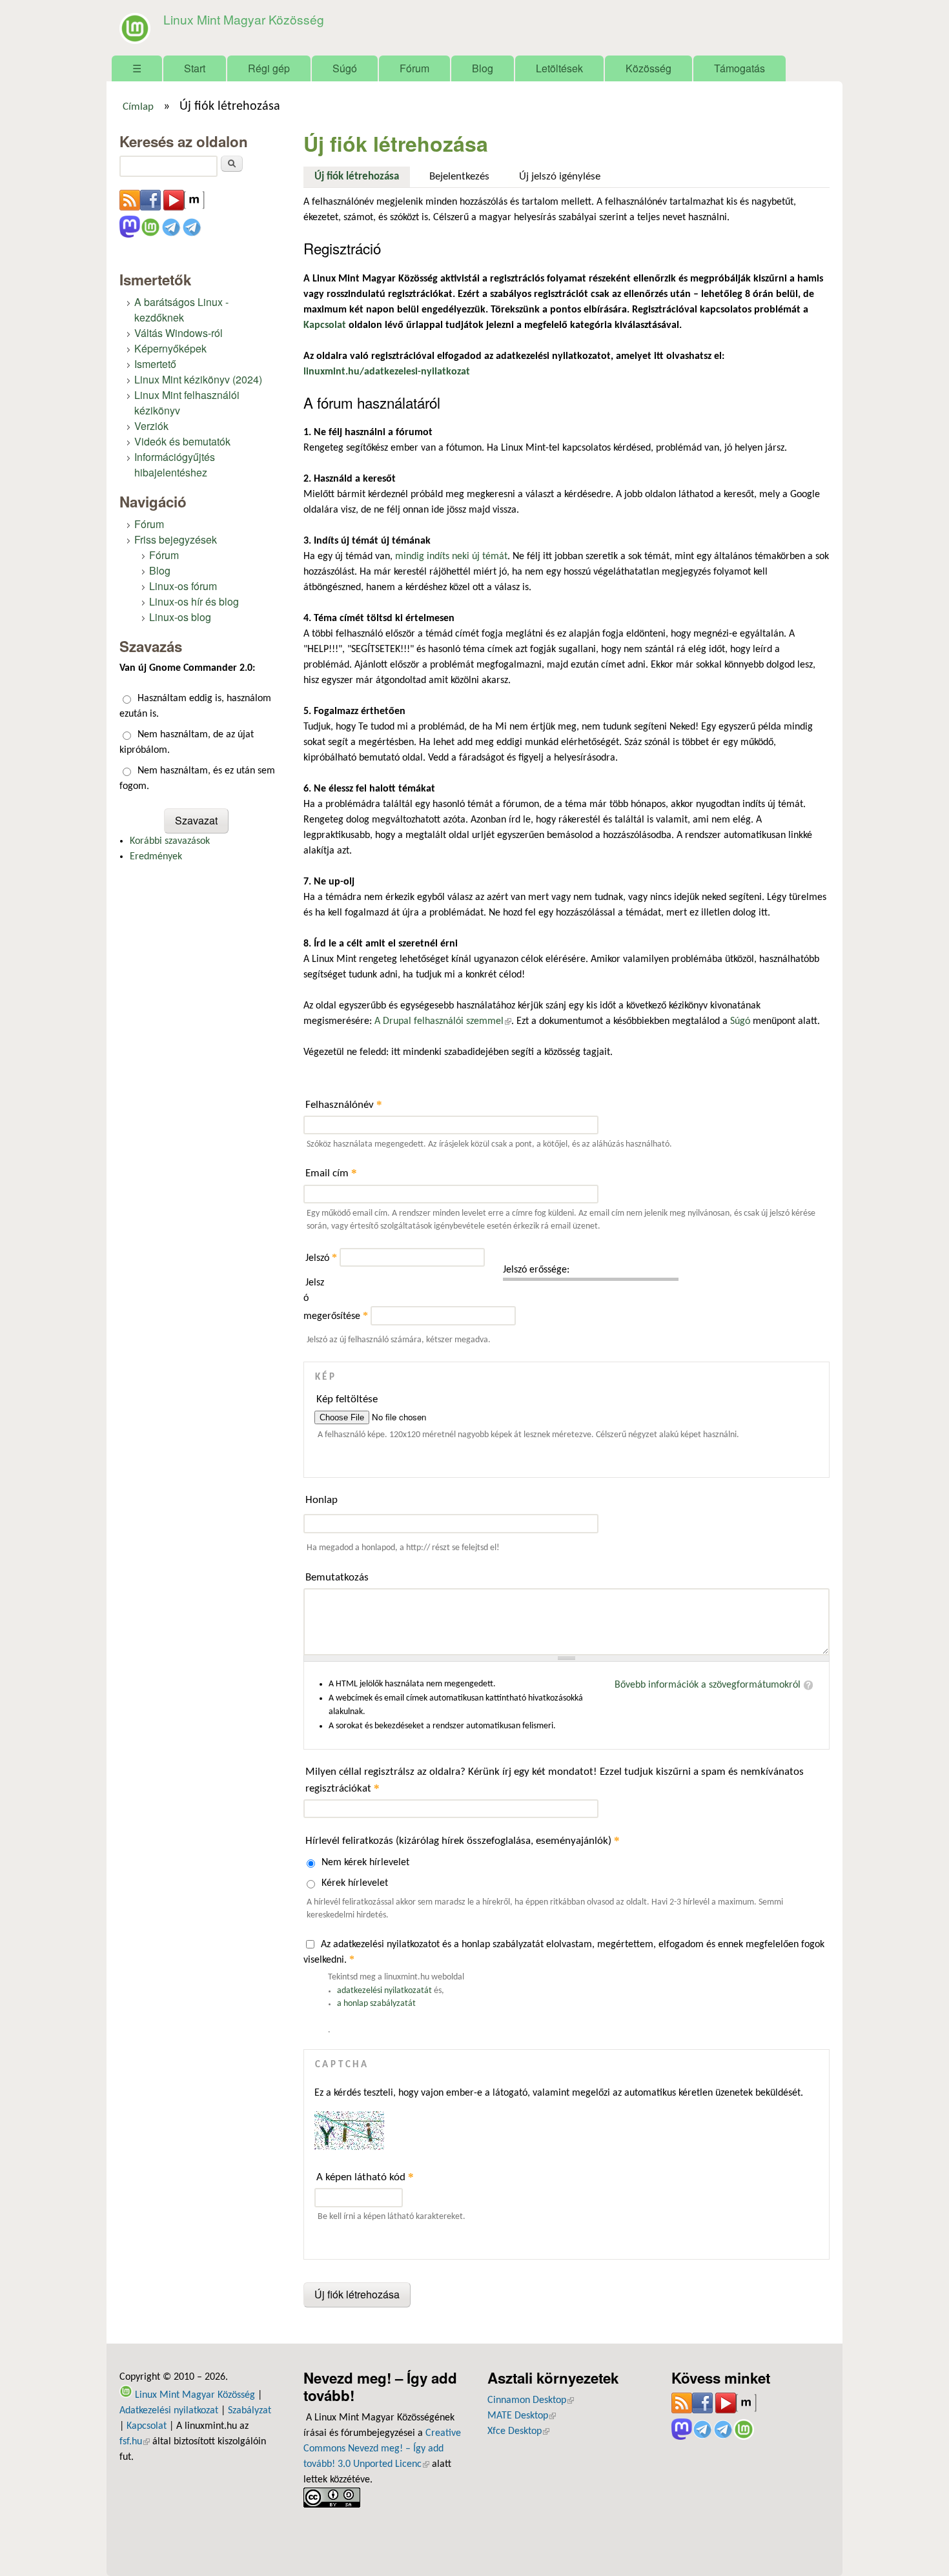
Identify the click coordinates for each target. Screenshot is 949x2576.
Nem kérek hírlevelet (365, 1863)
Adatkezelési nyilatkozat (169, 2411)
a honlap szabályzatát (376, 2004)
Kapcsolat (147, 2426)
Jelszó (321, 1258)
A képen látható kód (365, 2177)
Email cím (331, 1173)
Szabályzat (250, 2411)
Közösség (648, 68)
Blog (483, 68)
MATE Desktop (522, 2416)
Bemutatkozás (337, 1578)
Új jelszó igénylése (560, 177)
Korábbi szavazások (170, 841)
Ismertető (155, 364)
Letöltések (559, 68)
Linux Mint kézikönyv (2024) (198, 379)
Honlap (321, 1500)
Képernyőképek (170, 348)
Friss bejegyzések (176, 539)
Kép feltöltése (347, 1399)
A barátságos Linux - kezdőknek (181, 310)
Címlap (138, 107)
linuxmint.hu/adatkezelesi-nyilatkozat (387, 372)
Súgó (345, 68)
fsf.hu (135, 2442)
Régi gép (269, 68)
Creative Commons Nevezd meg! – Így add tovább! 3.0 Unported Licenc (382, 2449)
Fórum (414, 68)
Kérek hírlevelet (355, 1883)
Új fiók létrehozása (362, 177)
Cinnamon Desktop (531, 2400)
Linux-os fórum (183, 586)
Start (195, 68)
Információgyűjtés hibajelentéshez (175, 465)
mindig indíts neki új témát (451, 557)
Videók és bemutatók (182, 441)
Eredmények (156, 857)
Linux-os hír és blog (194, 601)
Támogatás (740, 68)
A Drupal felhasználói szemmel (443, 1021)
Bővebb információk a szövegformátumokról (708, 1685)
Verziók (151, 426)
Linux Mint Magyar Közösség (244, 19)
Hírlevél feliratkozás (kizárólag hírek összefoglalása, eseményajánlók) (463, 1840)
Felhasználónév (344, 1104)
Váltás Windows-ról (179, 333)
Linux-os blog (180, 617)
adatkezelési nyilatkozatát (384, 1991)
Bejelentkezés (459, 177)
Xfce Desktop (518, 2431)
